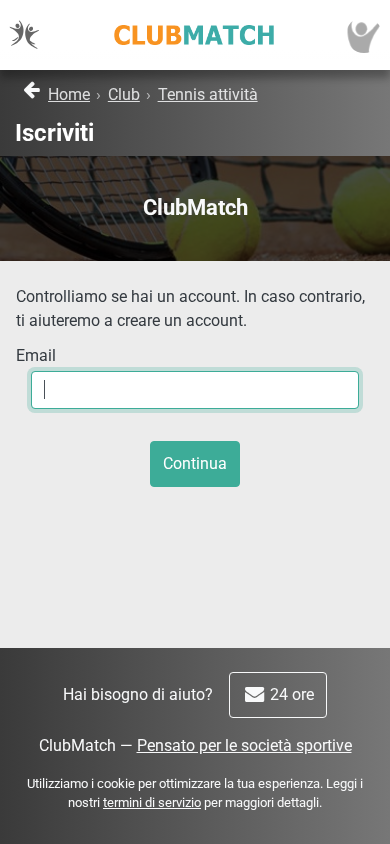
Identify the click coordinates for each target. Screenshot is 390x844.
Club (124, 94)
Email (36, 355)
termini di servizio (152, 802)
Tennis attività (208, 94)
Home (69, 94)
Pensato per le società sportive (244, 745)
